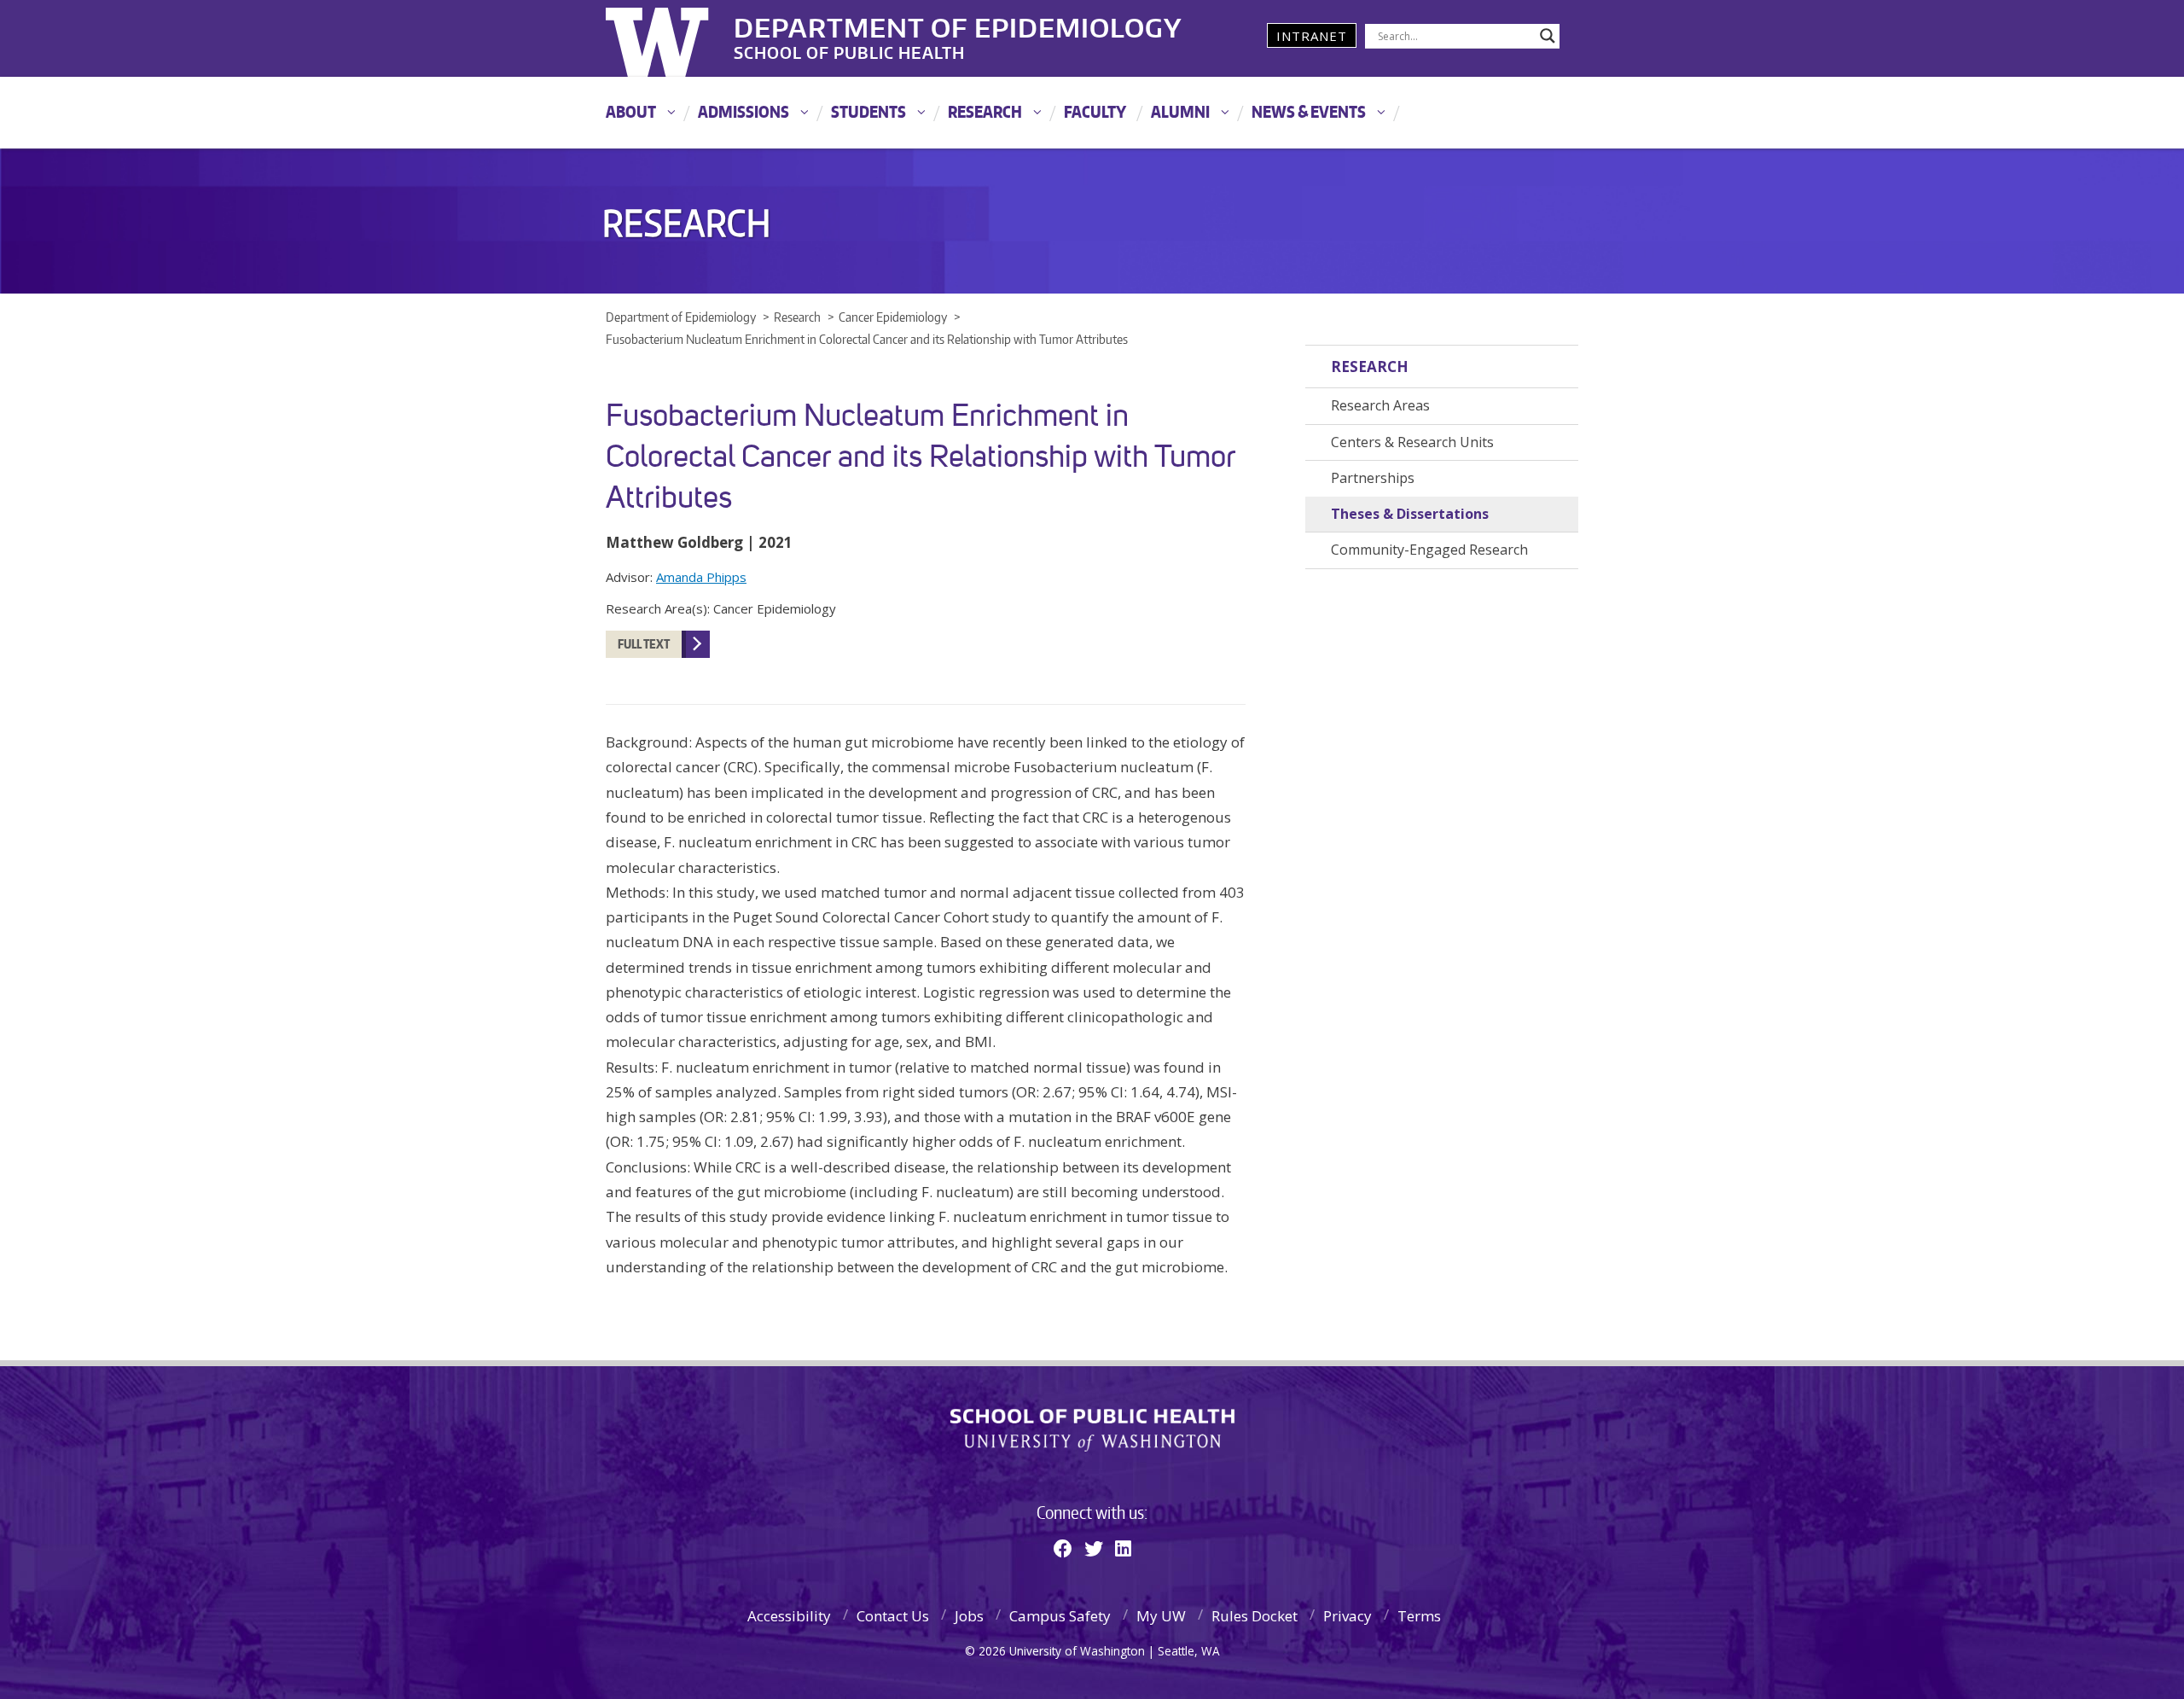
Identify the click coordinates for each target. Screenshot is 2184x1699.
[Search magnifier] (1548, 36)
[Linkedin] (1123, 1548)
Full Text (644, 644)
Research (985, 111)
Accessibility (789, 1616)
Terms (1419, 1616)
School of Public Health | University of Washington (1092, 1430)
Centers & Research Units (1412, 442)
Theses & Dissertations (1410, 514)
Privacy (1348, 1616)
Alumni (1180, 111)
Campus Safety (1060, 1616)
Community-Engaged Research (1429, 550)
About (631, 111)
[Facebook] (1063, 1548)
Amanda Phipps (701, 577)
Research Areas (1380, 405)
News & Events (1309, 111)
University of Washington (675, 38)
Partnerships (1373, 478)
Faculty (1095, 111)
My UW (1161, 1616)
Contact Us (893, 1616)
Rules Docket (1255, 1616)
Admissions (743, 111)
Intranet (1312, 36)
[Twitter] (1094, 1548)
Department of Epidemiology (958, 25)
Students (868, 111)
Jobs (969, 1616)
